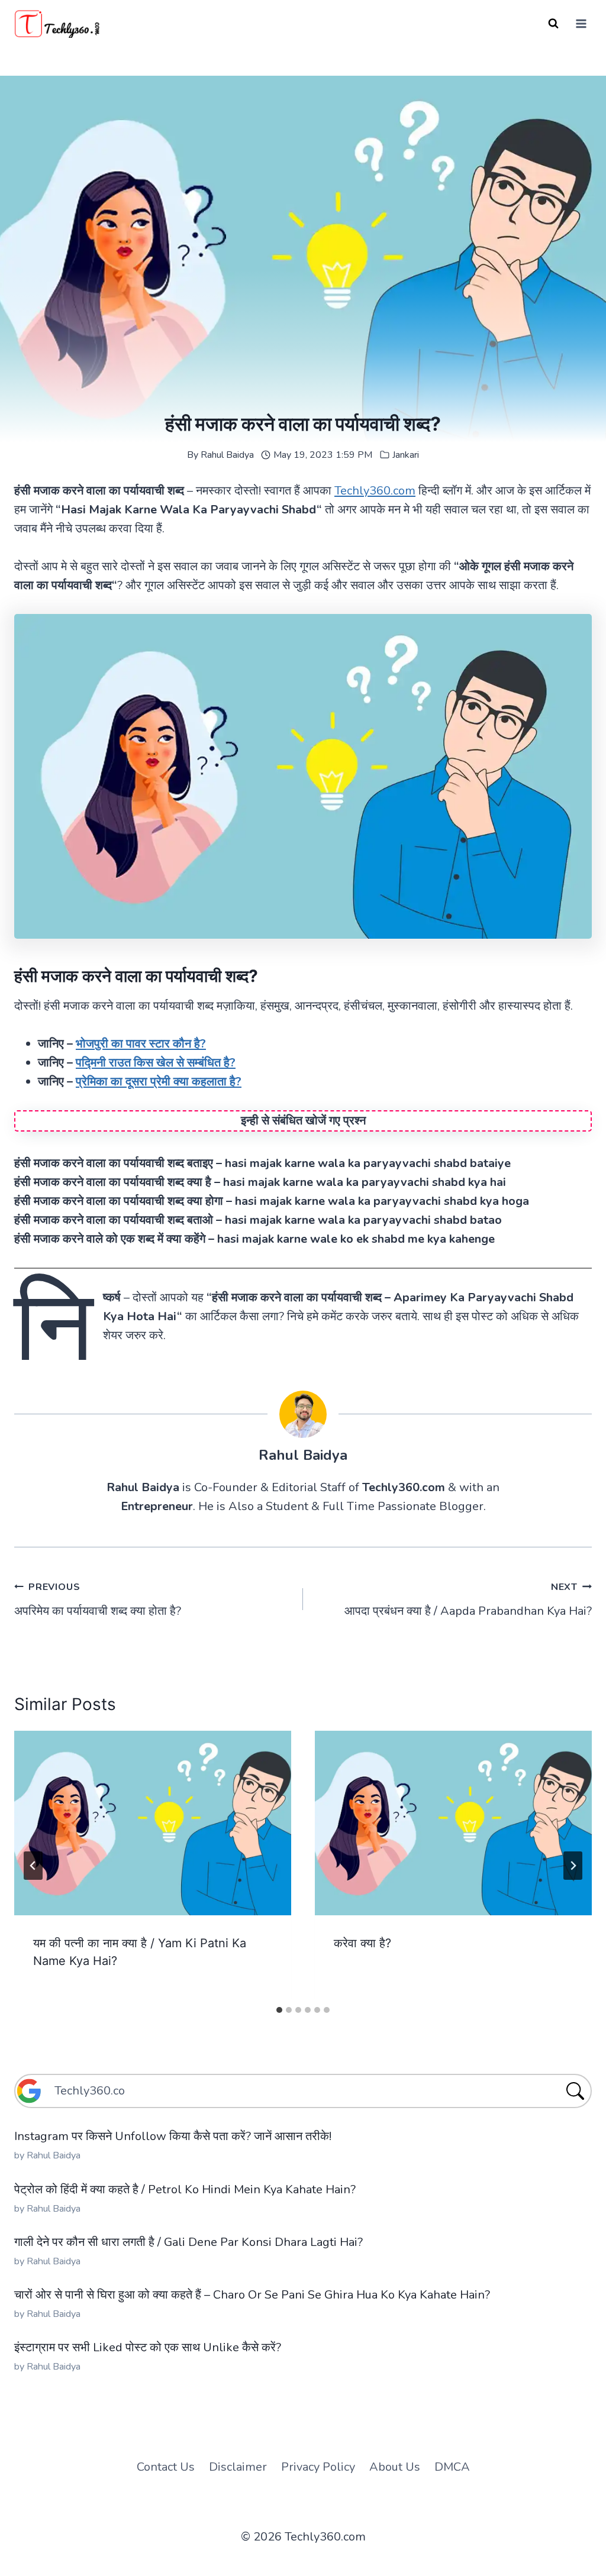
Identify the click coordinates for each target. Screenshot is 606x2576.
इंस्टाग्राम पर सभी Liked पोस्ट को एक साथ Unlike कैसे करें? (148, 2347)
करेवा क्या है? (362, 1943)
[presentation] (153, 1823)
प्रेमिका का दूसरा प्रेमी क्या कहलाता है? (159, 1082)
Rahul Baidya (227, 455)
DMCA (452, 2467)
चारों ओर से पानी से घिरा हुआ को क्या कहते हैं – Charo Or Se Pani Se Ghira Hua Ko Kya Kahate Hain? (252, 2295)
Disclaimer (238, 2467)
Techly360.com (375, 491)
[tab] (279, 2010)
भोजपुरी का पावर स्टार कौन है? (141, 1044)
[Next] (573, 1866)
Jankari (406, 455)
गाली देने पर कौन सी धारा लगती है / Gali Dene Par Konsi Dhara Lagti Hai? (188, 2242)
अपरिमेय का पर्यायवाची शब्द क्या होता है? (98, 1600)
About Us (395, 2467)
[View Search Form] (553, 24)
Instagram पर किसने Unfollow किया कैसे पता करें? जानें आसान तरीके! (173, 2136)
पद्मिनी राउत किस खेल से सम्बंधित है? (156, 1063)
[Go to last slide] (33, 1866)
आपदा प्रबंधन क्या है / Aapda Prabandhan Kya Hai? (468, 1600)
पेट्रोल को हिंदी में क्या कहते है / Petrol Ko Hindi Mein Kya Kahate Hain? (185, 2189)
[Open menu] (581, 23)
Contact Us (166, 2467)
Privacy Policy (318, 2467)
